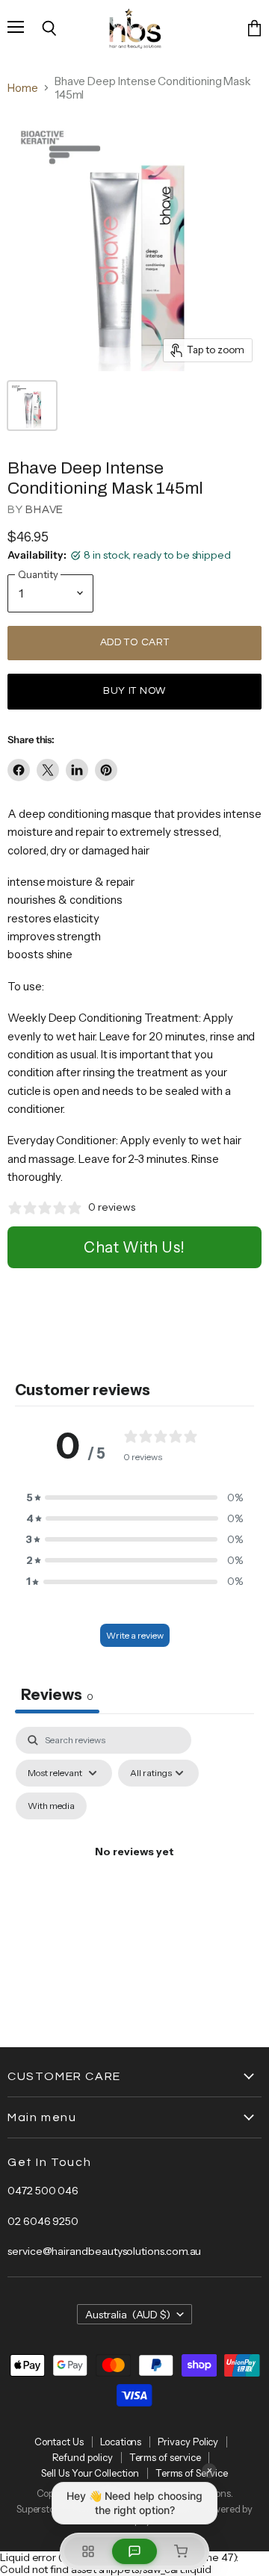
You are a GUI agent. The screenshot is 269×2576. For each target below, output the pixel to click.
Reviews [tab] (57, 1695)
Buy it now (134, 691)
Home (23, 88)
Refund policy (83, 2457)
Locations (121, 2442)
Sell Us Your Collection (90, 2473)
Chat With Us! (134, 1247)
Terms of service (165, 2457)
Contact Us (59, 2442)
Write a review (135, 1635)
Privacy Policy (188, 2442)
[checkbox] (51, 1806)
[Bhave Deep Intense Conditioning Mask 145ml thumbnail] (32, 406)
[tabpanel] (134, 1869)
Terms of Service (192, 2473)
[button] (134, 1498)
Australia (128, 2315)
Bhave (44, 510)
